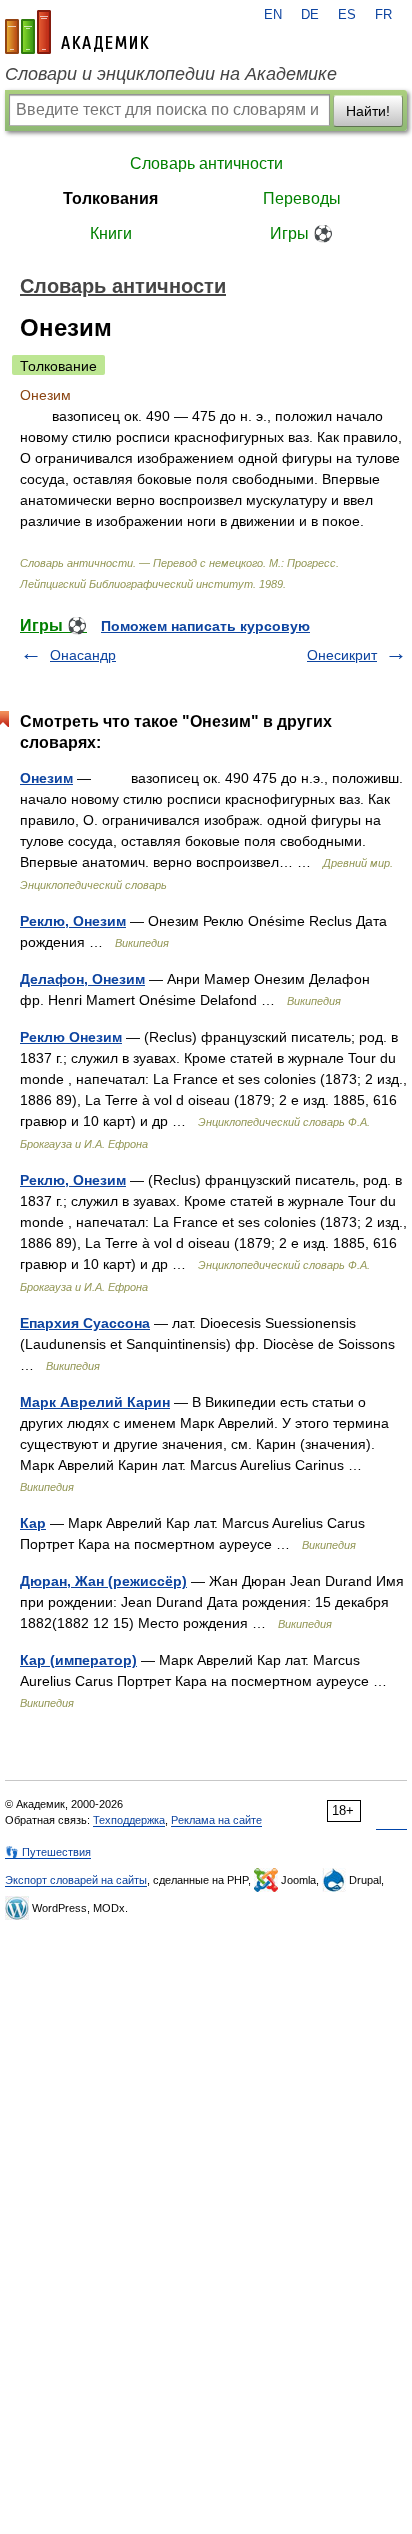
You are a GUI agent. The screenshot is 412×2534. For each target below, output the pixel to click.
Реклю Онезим (71, 1037)
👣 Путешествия (48, 1852)
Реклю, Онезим (73, 921)
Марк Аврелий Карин (95, 1402)
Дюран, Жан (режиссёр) (103, 1581)
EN (273, 15)
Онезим (46, 778)
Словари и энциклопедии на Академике (171, 74)
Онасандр (83, 655)
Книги (111, 233)
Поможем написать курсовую (205, 626)
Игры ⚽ (301, 233)
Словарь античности (206, 163)
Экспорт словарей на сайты (76, 1880)
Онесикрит (342, 655)
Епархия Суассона (85, 1323)
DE (310, 15)
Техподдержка (129, 1820)
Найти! (368, 111)
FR (383, 15)
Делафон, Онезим (82, 979)
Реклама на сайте (216, 1820)
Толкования (110, 198)
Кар (33, 1523)
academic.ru (77, 32)
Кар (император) (78, 1660)
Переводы (302, 198)
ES (347, 15)
